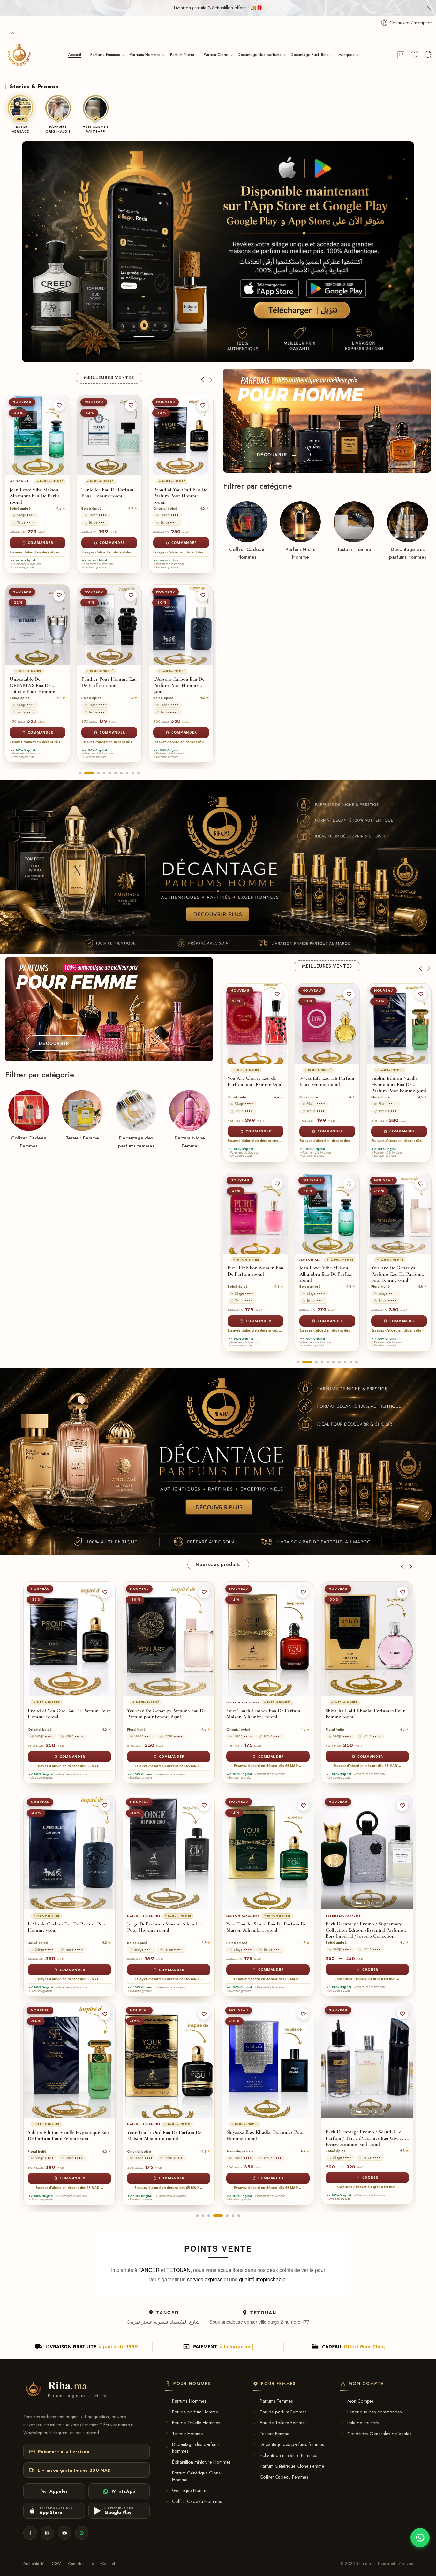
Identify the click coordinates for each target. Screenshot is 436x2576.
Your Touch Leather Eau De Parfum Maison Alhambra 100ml (396, 1274)
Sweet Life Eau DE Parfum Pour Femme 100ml (255, 1082)
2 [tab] (86, 779)
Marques (346, 55)
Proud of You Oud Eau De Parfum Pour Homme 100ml (108, 496)
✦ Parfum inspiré (28, 481)
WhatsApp (123, 2491)
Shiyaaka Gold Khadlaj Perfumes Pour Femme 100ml (167, 1714)
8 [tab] (127, 779)
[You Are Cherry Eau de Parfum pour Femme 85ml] (268, 2061)
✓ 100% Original (24, 561)
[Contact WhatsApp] (420, 2538)
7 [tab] (121, 779)
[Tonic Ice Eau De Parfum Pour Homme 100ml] (38, 435)
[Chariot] (401, 55)
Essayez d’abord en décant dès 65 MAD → (38, 552)
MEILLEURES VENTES (109, 377)
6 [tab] (116, 779)
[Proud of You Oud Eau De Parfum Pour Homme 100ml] (109, 435)
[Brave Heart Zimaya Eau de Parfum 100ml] (268, 1639)
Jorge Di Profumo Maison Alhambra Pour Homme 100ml (180, 496)
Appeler (59, 2491)
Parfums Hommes (145, 55)
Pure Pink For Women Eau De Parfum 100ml (365, 1714)
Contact (108, 2563)
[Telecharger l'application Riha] (218, 252)
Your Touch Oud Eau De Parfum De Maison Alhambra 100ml (178, 685)
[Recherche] (428, 55)
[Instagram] (47, 2533)
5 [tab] (110, 779)
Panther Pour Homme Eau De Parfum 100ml (37, 682)
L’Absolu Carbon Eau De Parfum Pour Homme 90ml (107, 685)
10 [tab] (139, 779)
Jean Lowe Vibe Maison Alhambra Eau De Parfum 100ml (254, 1274)
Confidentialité (81, 2563)
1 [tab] (80, 779)
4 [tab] (104, 779)
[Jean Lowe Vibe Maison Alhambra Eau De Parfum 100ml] (256, 1213)
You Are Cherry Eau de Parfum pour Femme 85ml (265, 2135)
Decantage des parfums (259, 55)
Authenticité (34, 2563)
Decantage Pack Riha (310, 55)
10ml (162, 1903)
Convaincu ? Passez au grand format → (169, 1979)
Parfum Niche (182, 55)
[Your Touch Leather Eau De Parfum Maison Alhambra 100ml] (399, 1213)
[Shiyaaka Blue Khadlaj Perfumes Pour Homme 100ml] (69, 2061)
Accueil (75, 55)
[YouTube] (64, 2533)
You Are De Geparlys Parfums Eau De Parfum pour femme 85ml (325, 1274)
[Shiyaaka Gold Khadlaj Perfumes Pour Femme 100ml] (169, 1639)
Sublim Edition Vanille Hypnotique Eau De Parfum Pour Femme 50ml (327, 1085)
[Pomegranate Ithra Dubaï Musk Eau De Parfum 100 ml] (268, 1852)
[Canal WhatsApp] (82, 2533)
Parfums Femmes (105, 55)
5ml (179, 1903)
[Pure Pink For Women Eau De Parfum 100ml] (367, 1639)
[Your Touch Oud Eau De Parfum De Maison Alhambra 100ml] (181, 625)
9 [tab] (133, 779)
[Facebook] (30, 2533)
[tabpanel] (38, 580)
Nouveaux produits (218, 1564)
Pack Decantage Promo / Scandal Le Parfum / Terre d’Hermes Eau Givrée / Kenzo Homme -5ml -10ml (168, 2138)
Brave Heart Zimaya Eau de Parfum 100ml (263, 1714)
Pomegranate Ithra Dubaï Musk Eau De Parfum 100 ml (267, 1927)
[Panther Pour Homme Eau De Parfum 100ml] (38, 625)
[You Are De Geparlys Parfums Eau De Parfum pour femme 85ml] (327, 1213)
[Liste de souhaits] (59, 406)
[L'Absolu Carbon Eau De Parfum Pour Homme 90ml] (109, 625)
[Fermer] (429, 8)
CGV (56, 2563)
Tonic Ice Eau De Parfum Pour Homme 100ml (36, 493)
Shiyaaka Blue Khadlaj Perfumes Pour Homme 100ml (67, 2135)
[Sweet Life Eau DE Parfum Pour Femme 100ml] (256, 1024)
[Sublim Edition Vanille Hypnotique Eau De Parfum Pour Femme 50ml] (327, 1024)
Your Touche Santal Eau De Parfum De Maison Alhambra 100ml (68, 1927)
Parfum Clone (216, 55)
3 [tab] (95, 779)
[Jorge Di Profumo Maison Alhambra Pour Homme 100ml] (181, 435)
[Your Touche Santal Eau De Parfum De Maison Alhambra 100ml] (69, 1852)
